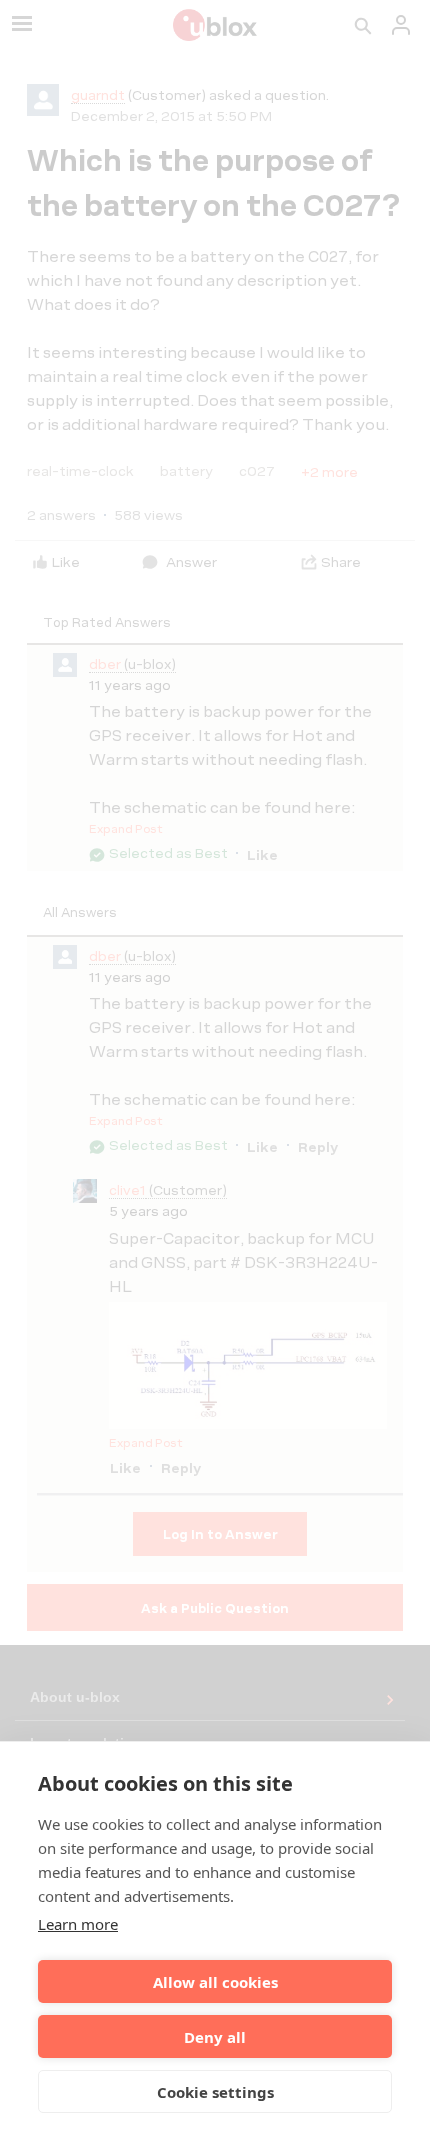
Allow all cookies (215, 1982)
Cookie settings (215, 2092)
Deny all (215, 2037)
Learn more (78, 1924)
